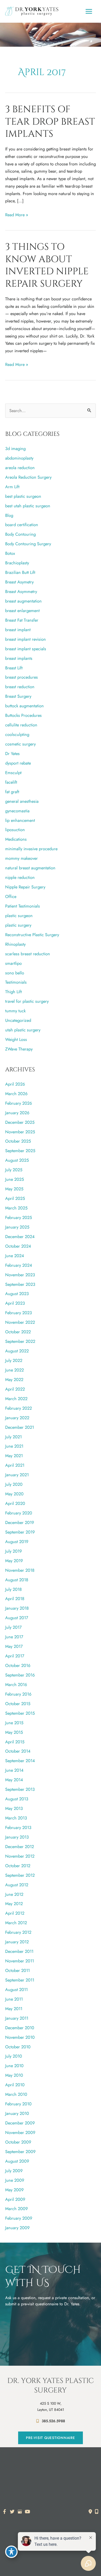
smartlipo (13, 963)
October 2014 (18, 1751)
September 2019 (20, 1532)
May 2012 (14, 1904)
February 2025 (19, 1217)
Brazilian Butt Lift (20, 572)
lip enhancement (20, 820)
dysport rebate (18, 763)
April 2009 (15, 2199)
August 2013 (17, 1799)
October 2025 (18, 1141)
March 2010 (16, 2094)
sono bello (15, 973)
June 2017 (14, 1637)
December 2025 (20, 1122)
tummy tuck (15, 1011)
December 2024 (20, 1237)
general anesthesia (22, 801)
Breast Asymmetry (21, 591)
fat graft (12, 792)
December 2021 (20, 1427)
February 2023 (19, 1313)
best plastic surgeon (23, 496)
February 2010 (18, 2104)
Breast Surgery (18, 696)
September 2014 (20, 1761)
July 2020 (14, 1484)
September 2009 (20, 2152)
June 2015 (14, 1723)
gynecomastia (17, 811)
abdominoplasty (19, 458)
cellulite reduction (21, 725)
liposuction (15, 830)
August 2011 (16, 1989)
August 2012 (17, 1885)
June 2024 (15, 1256)
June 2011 (14, 1999)
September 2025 (20, 1151)
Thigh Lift (13, 992)
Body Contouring (20, 534)
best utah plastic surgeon (28, 506)
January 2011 (17, 2018)
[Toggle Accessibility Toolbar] (11, 2552)
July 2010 (14, 2056)
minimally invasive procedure (31, 849)
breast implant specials (26, 649)
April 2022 (15, 1389)
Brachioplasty (17, 563)
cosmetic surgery (20, 744)
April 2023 (15, 1303)
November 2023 (20, 1275)
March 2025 (16, 1208)
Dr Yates (12, 753)
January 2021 (17, 1475)
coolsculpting (17, 734)
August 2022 (17, 1351)
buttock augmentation (24, 706)
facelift (11, 782)
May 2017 (14, 1646)
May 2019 (14, 1561)
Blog (9, 515)
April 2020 (15, 1503)
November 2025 (20, 1132)
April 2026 (15, 1084)
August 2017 (17, 1618)
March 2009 (16, 2209)
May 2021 (14, 1456)
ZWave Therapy (19, 1049)
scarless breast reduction (28, 954)
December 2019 (20, 1522)
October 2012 (18, 1866)
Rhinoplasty (15, 944)
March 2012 (16, 1923)
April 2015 (15, 1742)
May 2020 (14, 1494)
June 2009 (15, 2180)
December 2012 (20, 1847)
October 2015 (18, 1704)
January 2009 (17, 2228)
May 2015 (14, 1732)
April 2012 (15, 1913)
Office (11, 896)
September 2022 (20, 1341)
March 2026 (16, 1094)
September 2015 (20, 1713)
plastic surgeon (19, 916)
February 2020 (19, 1513)
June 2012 (14, 1894)
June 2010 (14, 2066)
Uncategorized (18, 1020)
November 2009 (20, 2132)
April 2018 (15, 1599)
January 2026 (17, 1113)
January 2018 (17, 1608)
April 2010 (15, 2085)
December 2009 (20, 2123)
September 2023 (20, 1284)
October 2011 (17, 1970)
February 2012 (18, 1932)
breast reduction (20, 687)
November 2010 (20, 2037)
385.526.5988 (53, 2421)
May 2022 (14, 1379)
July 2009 (14, 2171)
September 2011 (20, 1980)
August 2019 (17, 1542)
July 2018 (13, 1589)
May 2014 (14, 1780)
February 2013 (18, 1827)
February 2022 (19, 1408)
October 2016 (18, 1665)
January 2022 (17, 1418)
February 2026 (19, 1103)
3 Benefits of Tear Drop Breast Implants (50, 122)
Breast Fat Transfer (22, 620)
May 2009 (14, 2190)
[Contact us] (90, 2511)
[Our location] (97, 2511)
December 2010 (20, 2028)
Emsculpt (13, 773)
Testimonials (16, 982)
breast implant (18, 630)
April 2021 (15, 1465)
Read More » (17, 215)
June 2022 (15, 1370)
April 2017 (15, 1656)
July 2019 (13, 1551)
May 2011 (14, 2009)
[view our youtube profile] (28, 2512)
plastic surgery (18, 925)
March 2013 (16, 1818)
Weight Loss (16, 1039)
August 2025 (17, 1160)
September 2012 (20, 1875)
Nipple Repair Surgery (25, 887)
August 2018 (17, 1580)
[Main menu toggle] (89, 11)
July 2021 (13, 1437)
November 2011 (20, 1961)
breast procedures (21, 677)
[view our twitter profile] (12, 2512)
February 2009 (19, 2218)
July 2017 (13, 1627)
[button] (50, 2438)
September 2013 (20, 1789)
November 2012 (20, 1856)
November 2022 (20, 1322)
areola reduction (20, 468)
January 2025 (17, 1227)
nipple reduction (20, 877)
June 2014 (14, 1770)
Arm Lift (12, 487)
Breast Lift (14, 668)
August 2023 (17, 1294)
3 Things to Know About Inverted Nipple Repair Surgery (47, 265)
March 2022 (16, 1399)
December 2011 (19, 1951)
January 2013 (17, 1837)
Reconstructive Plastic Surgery (32, 935)
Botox (10, 553)
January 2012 (17, 1942)
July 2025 (14, 1170)
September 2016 (20, 1675)
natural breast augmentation (30, 868)
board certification (22, 525)
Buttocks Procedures (23, 715)
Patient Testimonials (23, 906)
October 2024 (18, 1246)
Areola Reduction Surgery (28, 477)
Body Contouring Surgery (28, 544)
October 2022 (18, 1332)
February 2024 (19, 1265)
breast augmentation (23, 601)
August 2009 (17, 2161)
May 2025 (14, 1189)
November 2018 (20, 1570)
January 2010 (17, 2113)
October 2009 (18, 2142)
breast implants (19, 658)
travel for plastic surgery (27, 1001)
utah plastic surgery (23, 1030)
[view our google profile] (20, 2512)
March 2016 (16, 1684)
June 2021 (14, 1446)
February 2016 (18, 1694)
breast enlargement (22, 611)
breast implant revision (26, 639)
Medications (16, 839)
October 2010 (18, 2047)
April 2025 (15, 1198)
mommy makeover (21, 858)
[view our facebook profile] (5, 2512)
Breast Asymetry (19, 582)
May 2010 (14, 2075)
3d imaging (15, 448)
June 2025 (15, 1179)
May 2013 (14, 1808)
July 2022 (14, 1360)
